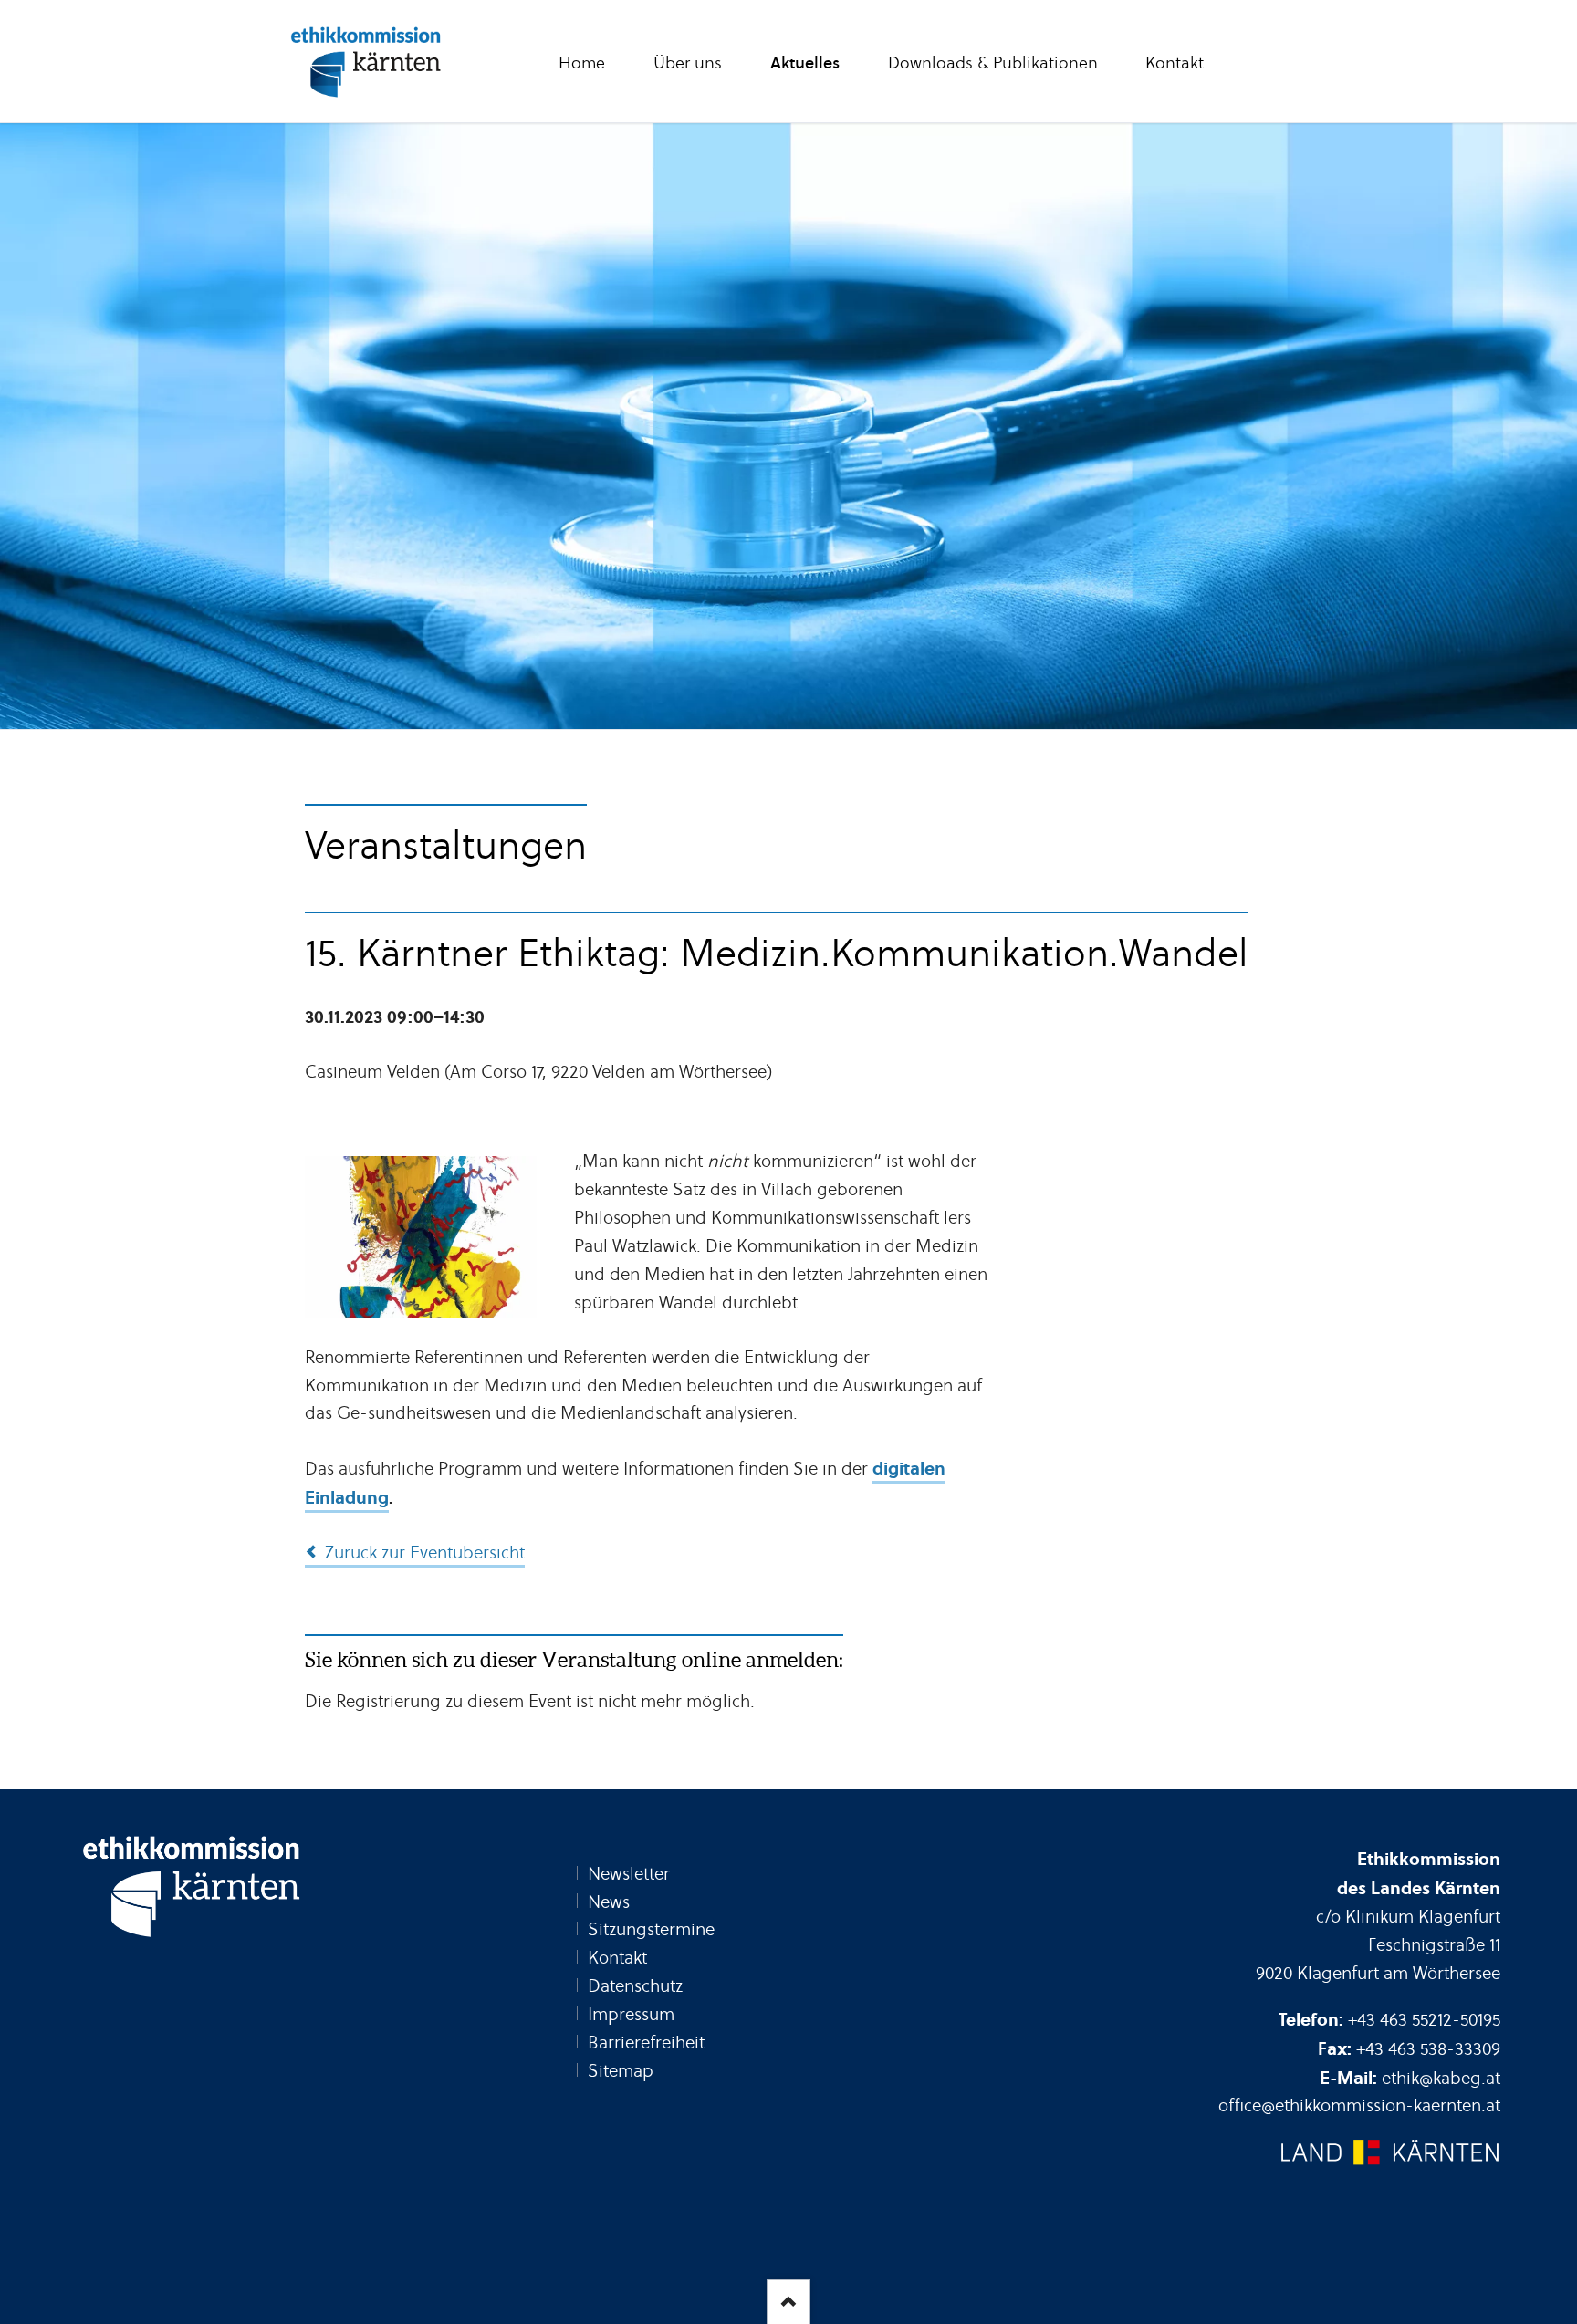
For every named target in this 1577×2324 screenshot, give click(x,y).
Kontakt (617, 1958)
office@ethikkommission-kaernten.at (1359, 2105)
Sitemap (621, 2071)
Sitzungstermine (651, 1929)
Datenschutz (635, 1986)
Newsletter (629, 1874)
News (609, 1902)
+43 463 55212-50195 (1424, 2020)
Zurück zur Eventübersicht (425, 1553)
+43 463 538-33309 (1428, 2049)
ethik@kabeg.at (1441, 2078)
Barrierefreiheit (646, 2043)
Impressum (631, 2014)
